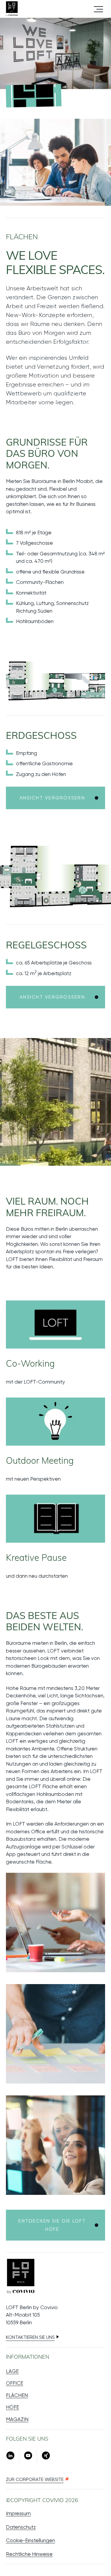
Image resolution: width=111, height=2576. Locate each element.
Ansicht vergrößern (52, 798)
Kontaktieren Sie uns (30, 2337)
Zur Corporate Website (35, 2479)
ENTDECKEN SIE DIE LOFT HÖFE (52, 2225)
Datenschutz (21, 2527)
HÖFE (12, 2407)
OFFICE (15, 2383)
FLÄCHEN (17, 2395)
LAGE (12, 2371)
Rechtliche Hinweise (29, 2554)
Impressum (18, 2513)
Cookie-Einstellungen (30, 2540)
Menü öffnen (98, 9)
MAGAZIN (17, 2419)
